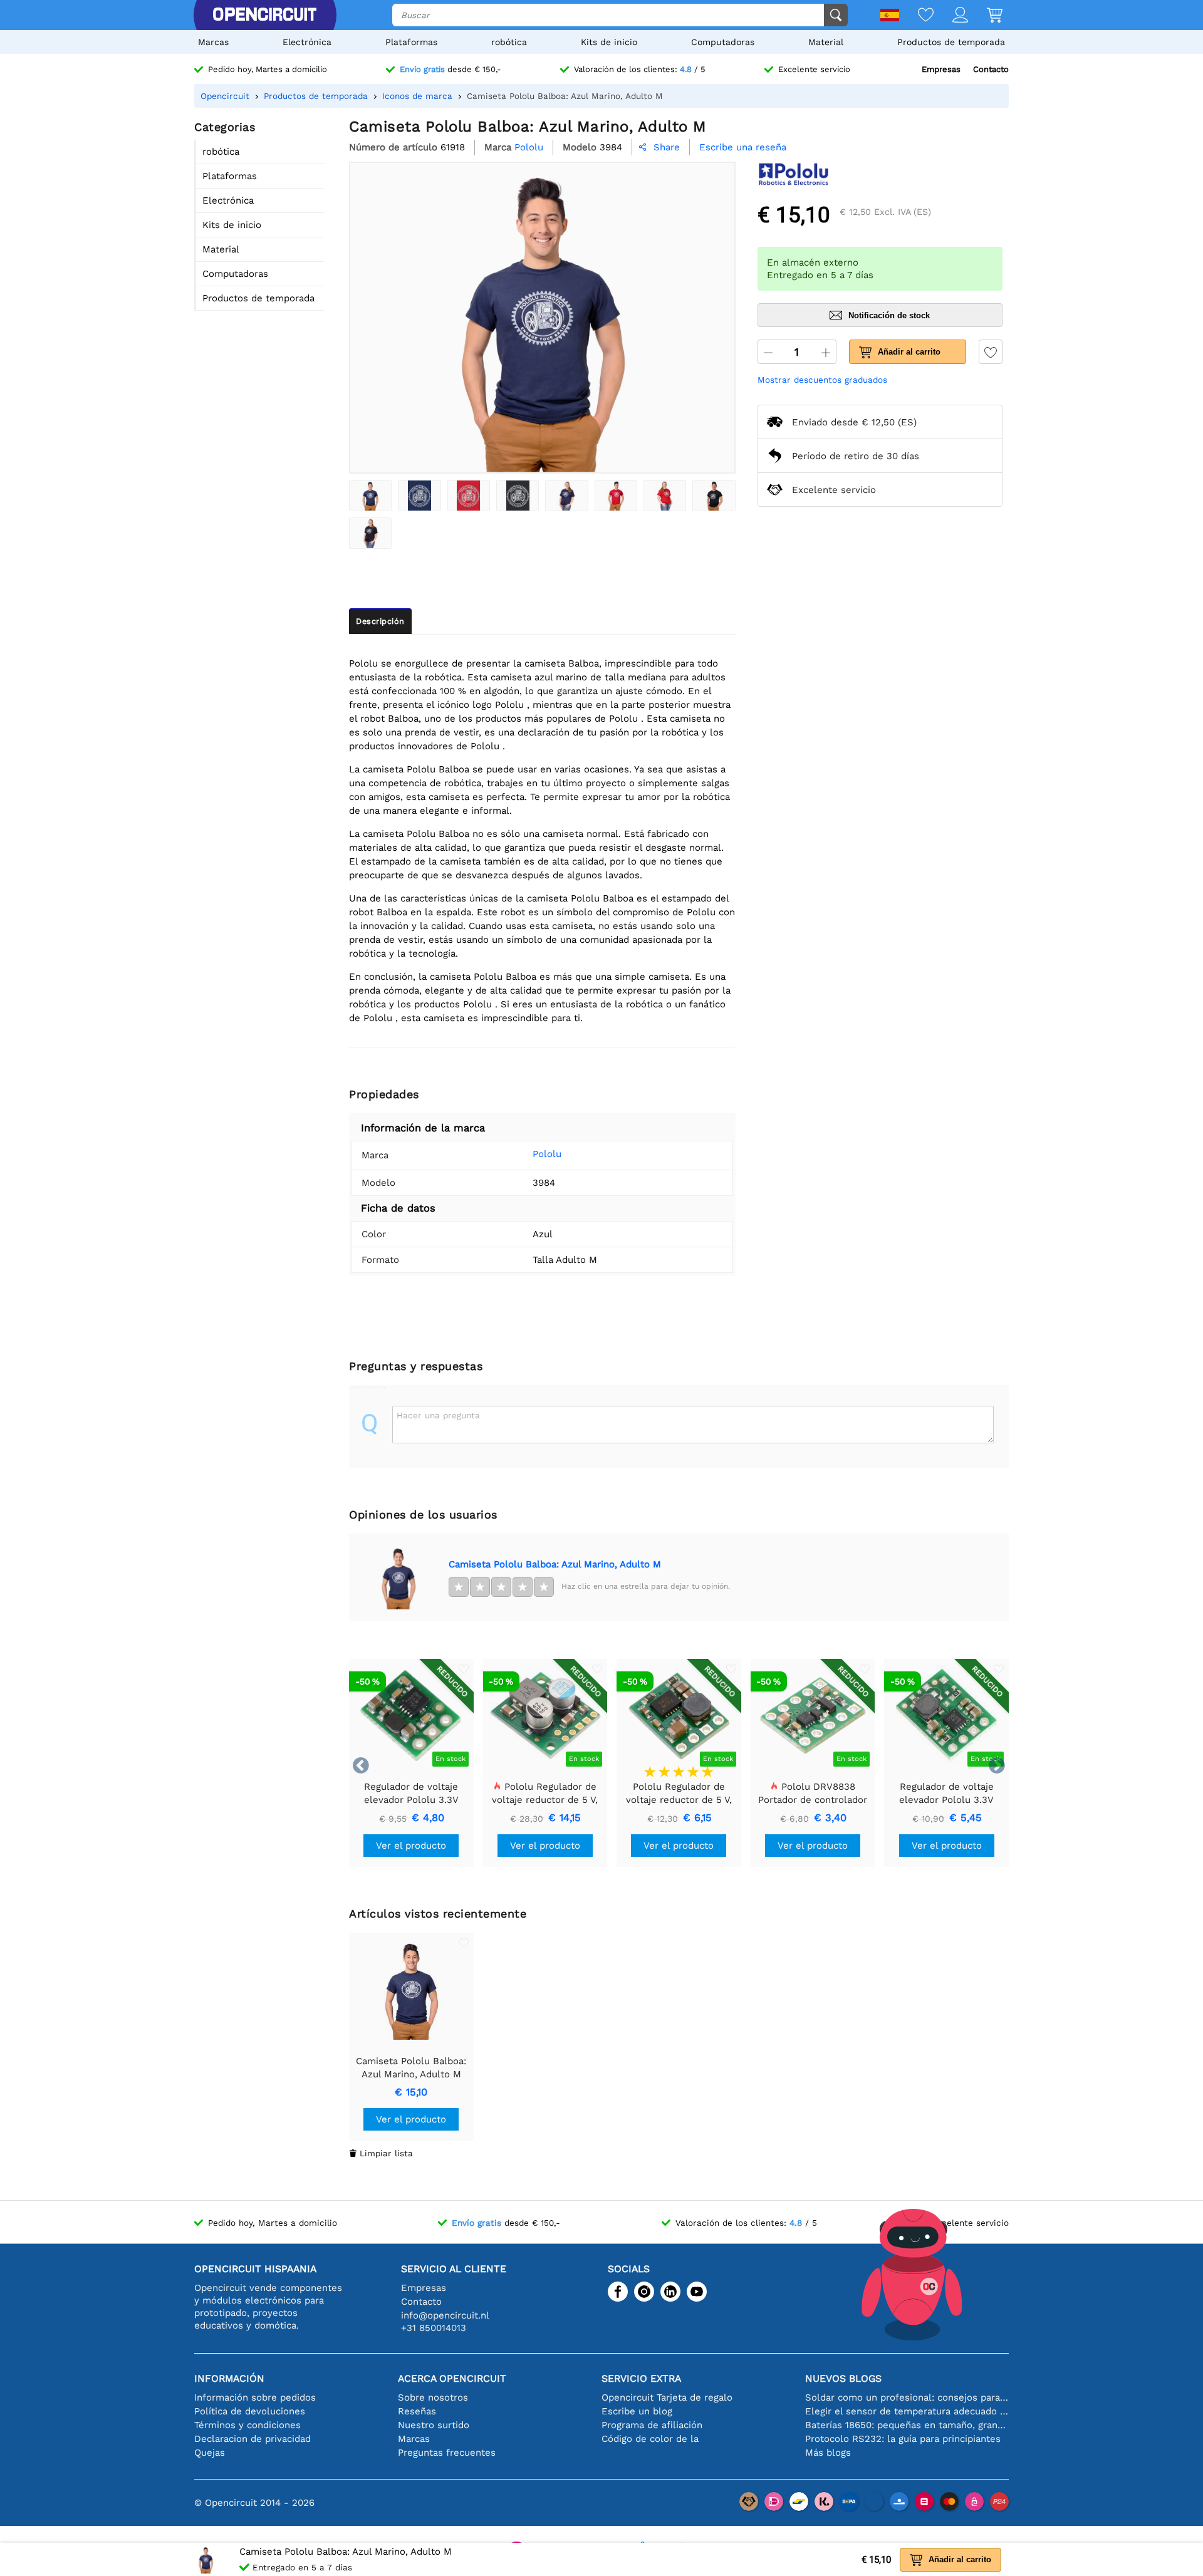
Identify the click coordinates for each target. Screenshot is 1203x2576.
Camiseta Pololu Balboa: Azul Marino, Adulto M (555, 1564)
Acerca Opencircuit (452, 2378)
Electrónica (307, 42)
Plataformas (411, 42)
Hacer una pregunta (438, 1415)
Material (826, 42)
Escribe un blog (637, 2411)
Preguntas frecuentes (447, 2453)
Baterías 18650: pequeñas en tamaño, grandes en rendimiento (907, 2425)
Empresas (941, 69)
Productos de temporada (951, 42)
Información (229, 2378)
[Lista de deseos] (916, 16)
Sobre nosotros (433, 2397)
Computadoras (723, 42)
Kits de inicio (609, 42)
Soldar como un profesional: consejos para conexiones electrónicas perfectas (907, 2397)
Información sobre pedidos (255, 2397)
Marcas (213, 42)
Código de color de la (650, 2439)
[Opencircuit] (264, 15)
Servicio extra (641, 2378)
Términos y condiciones (247, 2425)
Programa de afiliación (652, 2425)
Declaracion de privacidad (253, 2439)
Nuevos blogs (843, 2378)
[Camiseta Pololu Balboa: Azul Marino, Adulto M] (370, 496)
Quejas (210, 2453)
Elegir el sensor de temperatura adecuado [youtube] (907, 2411)
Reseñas (417, 2411)
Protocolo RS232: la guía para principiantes (903, 2439)
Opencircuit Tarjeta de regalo (667, 2397)
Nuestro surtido (434, 2425)
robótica (509, 42)
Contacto (991, 69)
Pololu (547, 1154)
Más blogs (828, 2453)
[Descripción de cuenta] (951, 16)
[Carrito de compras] (985, 16)
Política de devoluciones (250, 2411)
